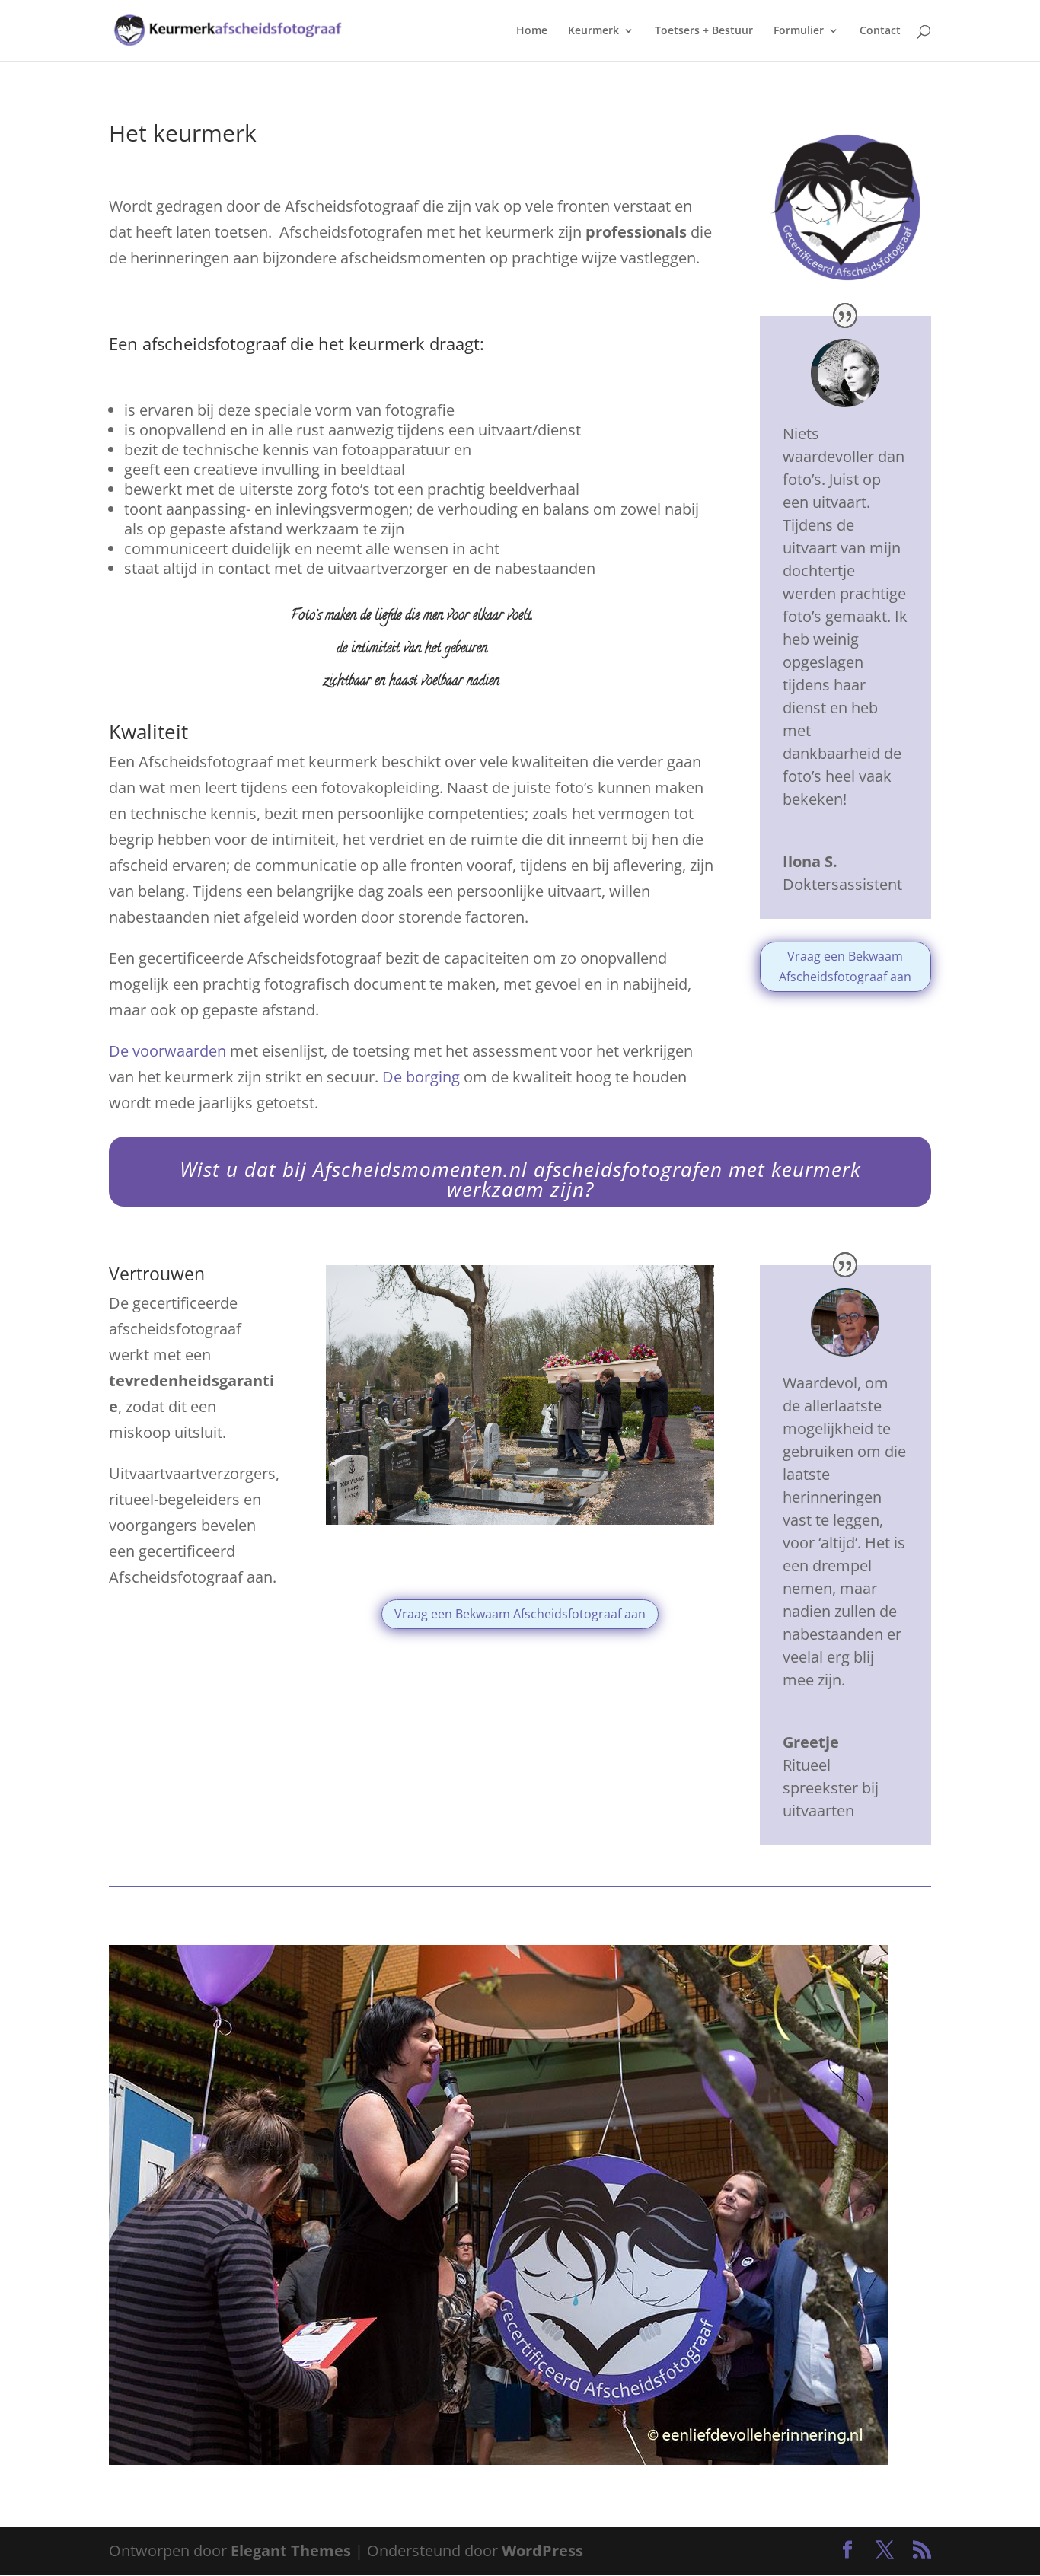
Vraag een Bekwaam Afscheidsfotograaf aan (845, 966)
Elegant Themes (291, 2550)
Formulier (799, 31)
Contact (880, 31)
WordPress (542, 2550)
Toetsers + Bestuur (704, 31)
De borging (421, 1077)
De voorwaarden (167, 1051)
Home (532, 31)
